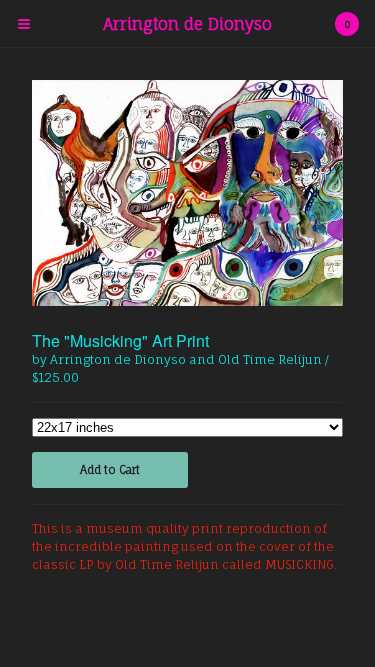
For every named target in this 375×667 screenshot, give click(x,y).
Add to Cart (110, 470)
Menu (24, 24)
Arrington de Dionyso (187, 24)
